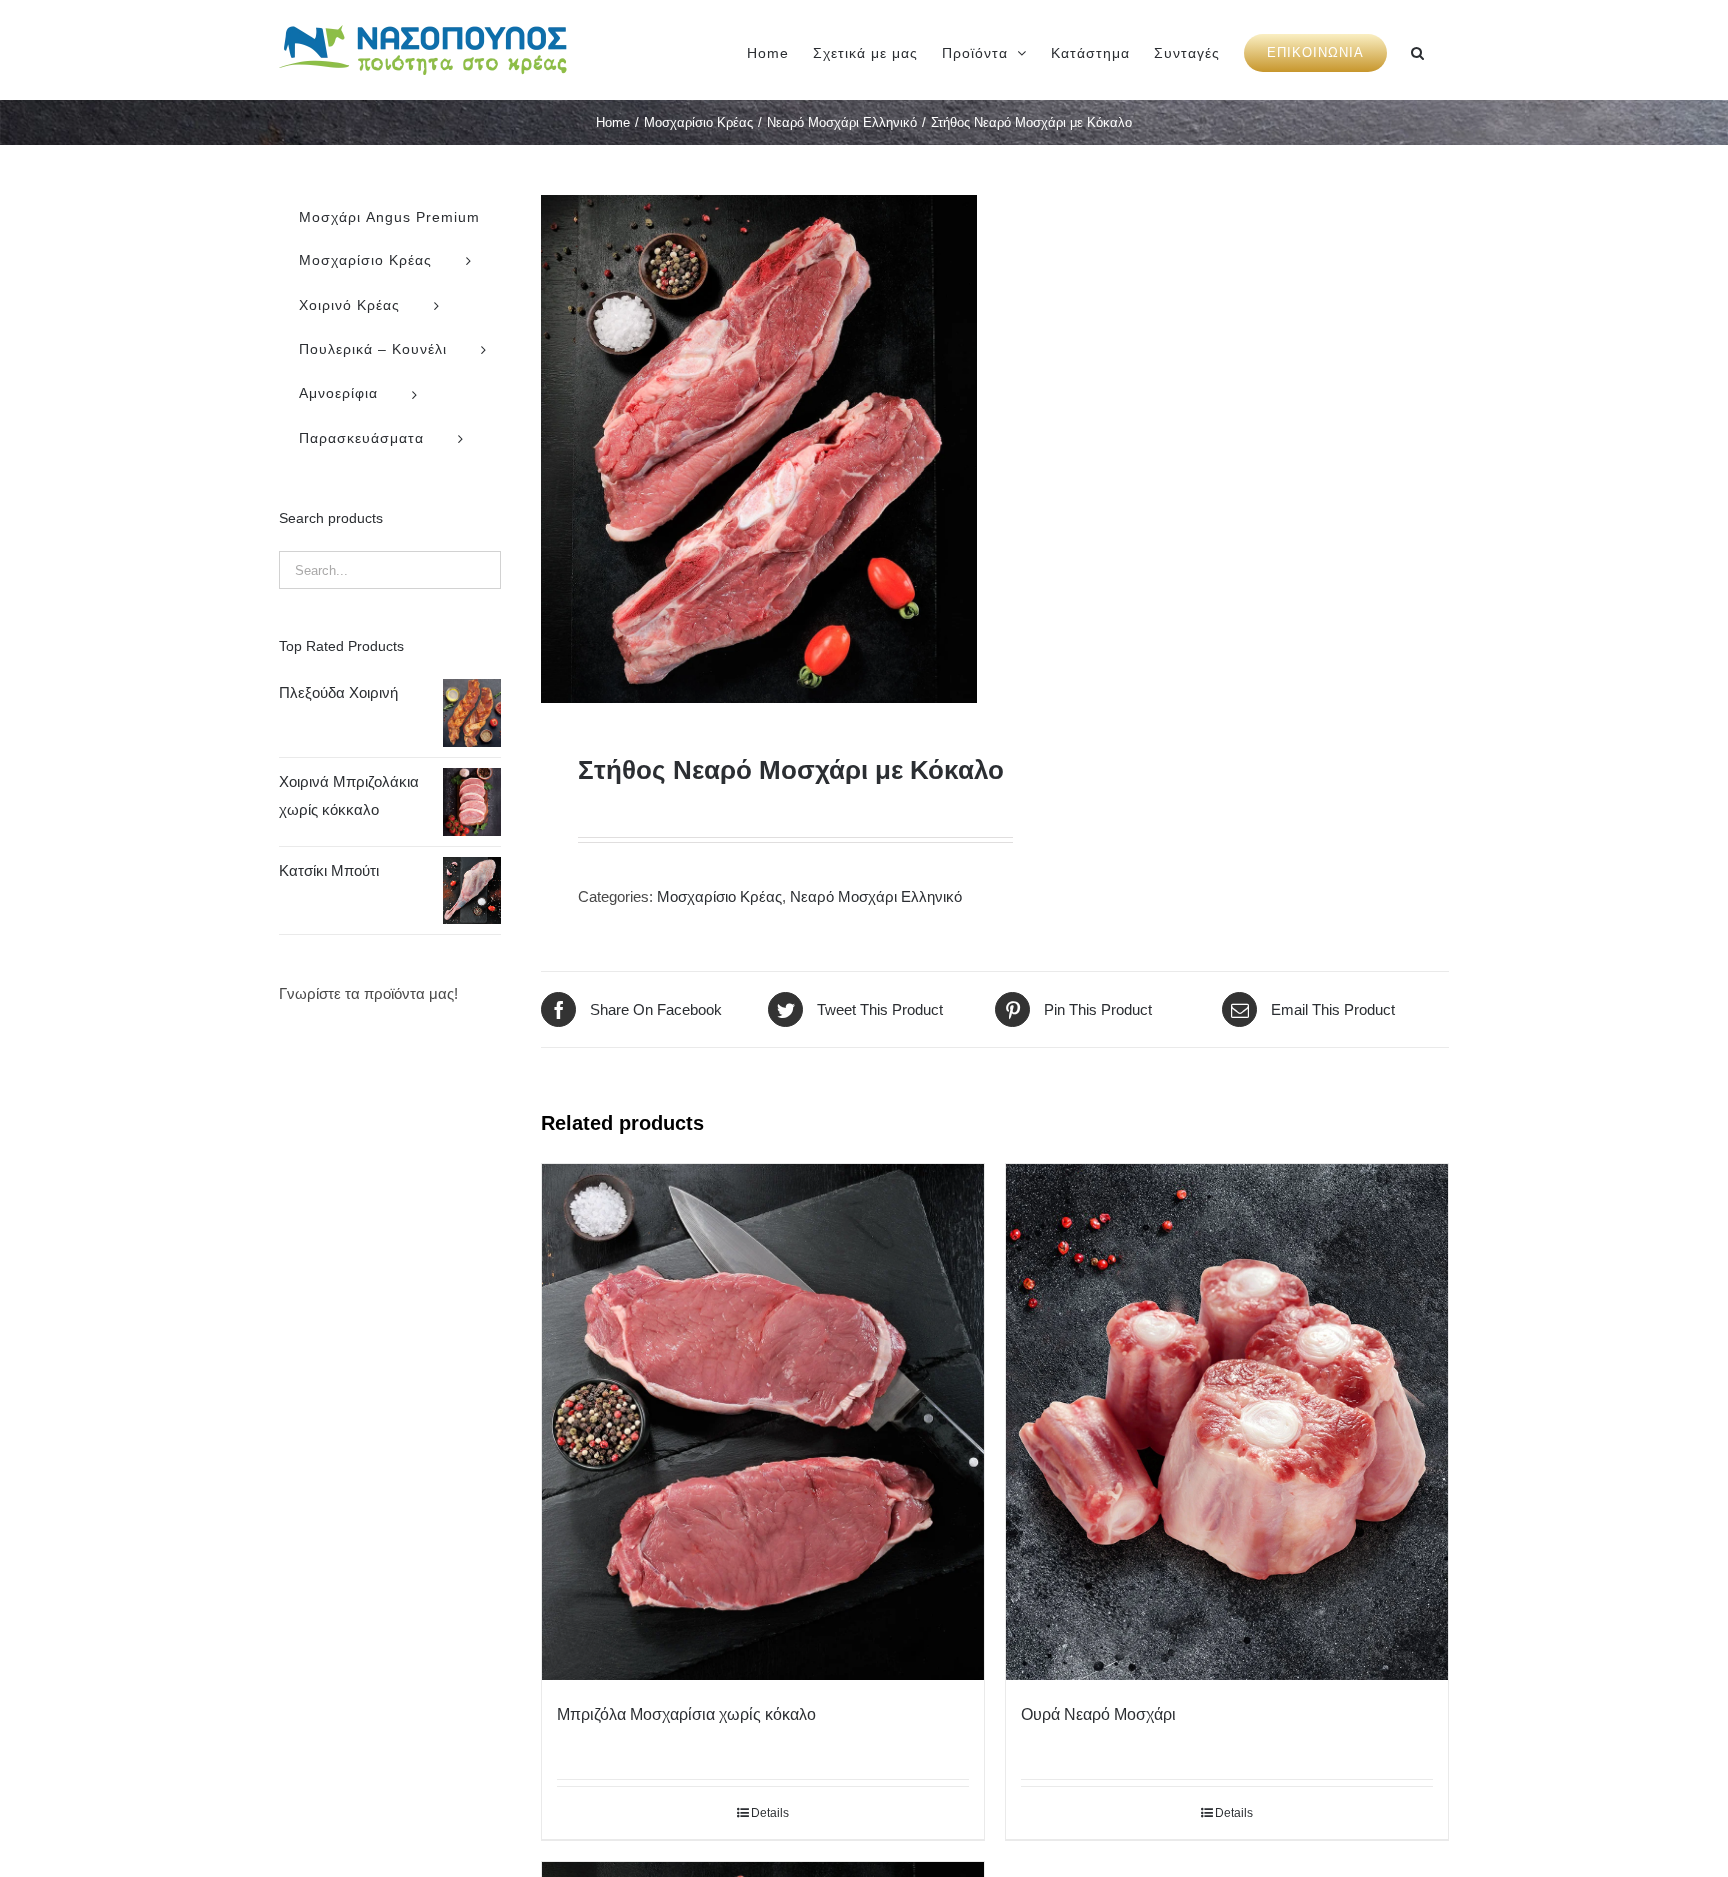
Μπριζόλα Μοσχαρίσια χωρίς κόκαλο (686, 1714)
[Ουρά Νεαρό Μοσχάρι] (1227, 1421)
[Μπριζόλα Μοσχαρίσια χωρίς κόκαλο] (763, 1421)
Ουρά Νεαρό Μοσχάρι (1098, 1714)
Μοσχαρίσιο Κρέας (719, 896)
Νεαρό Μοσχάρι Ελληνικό (876, 896)
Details (770, 1813)
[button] (1418, 50)
